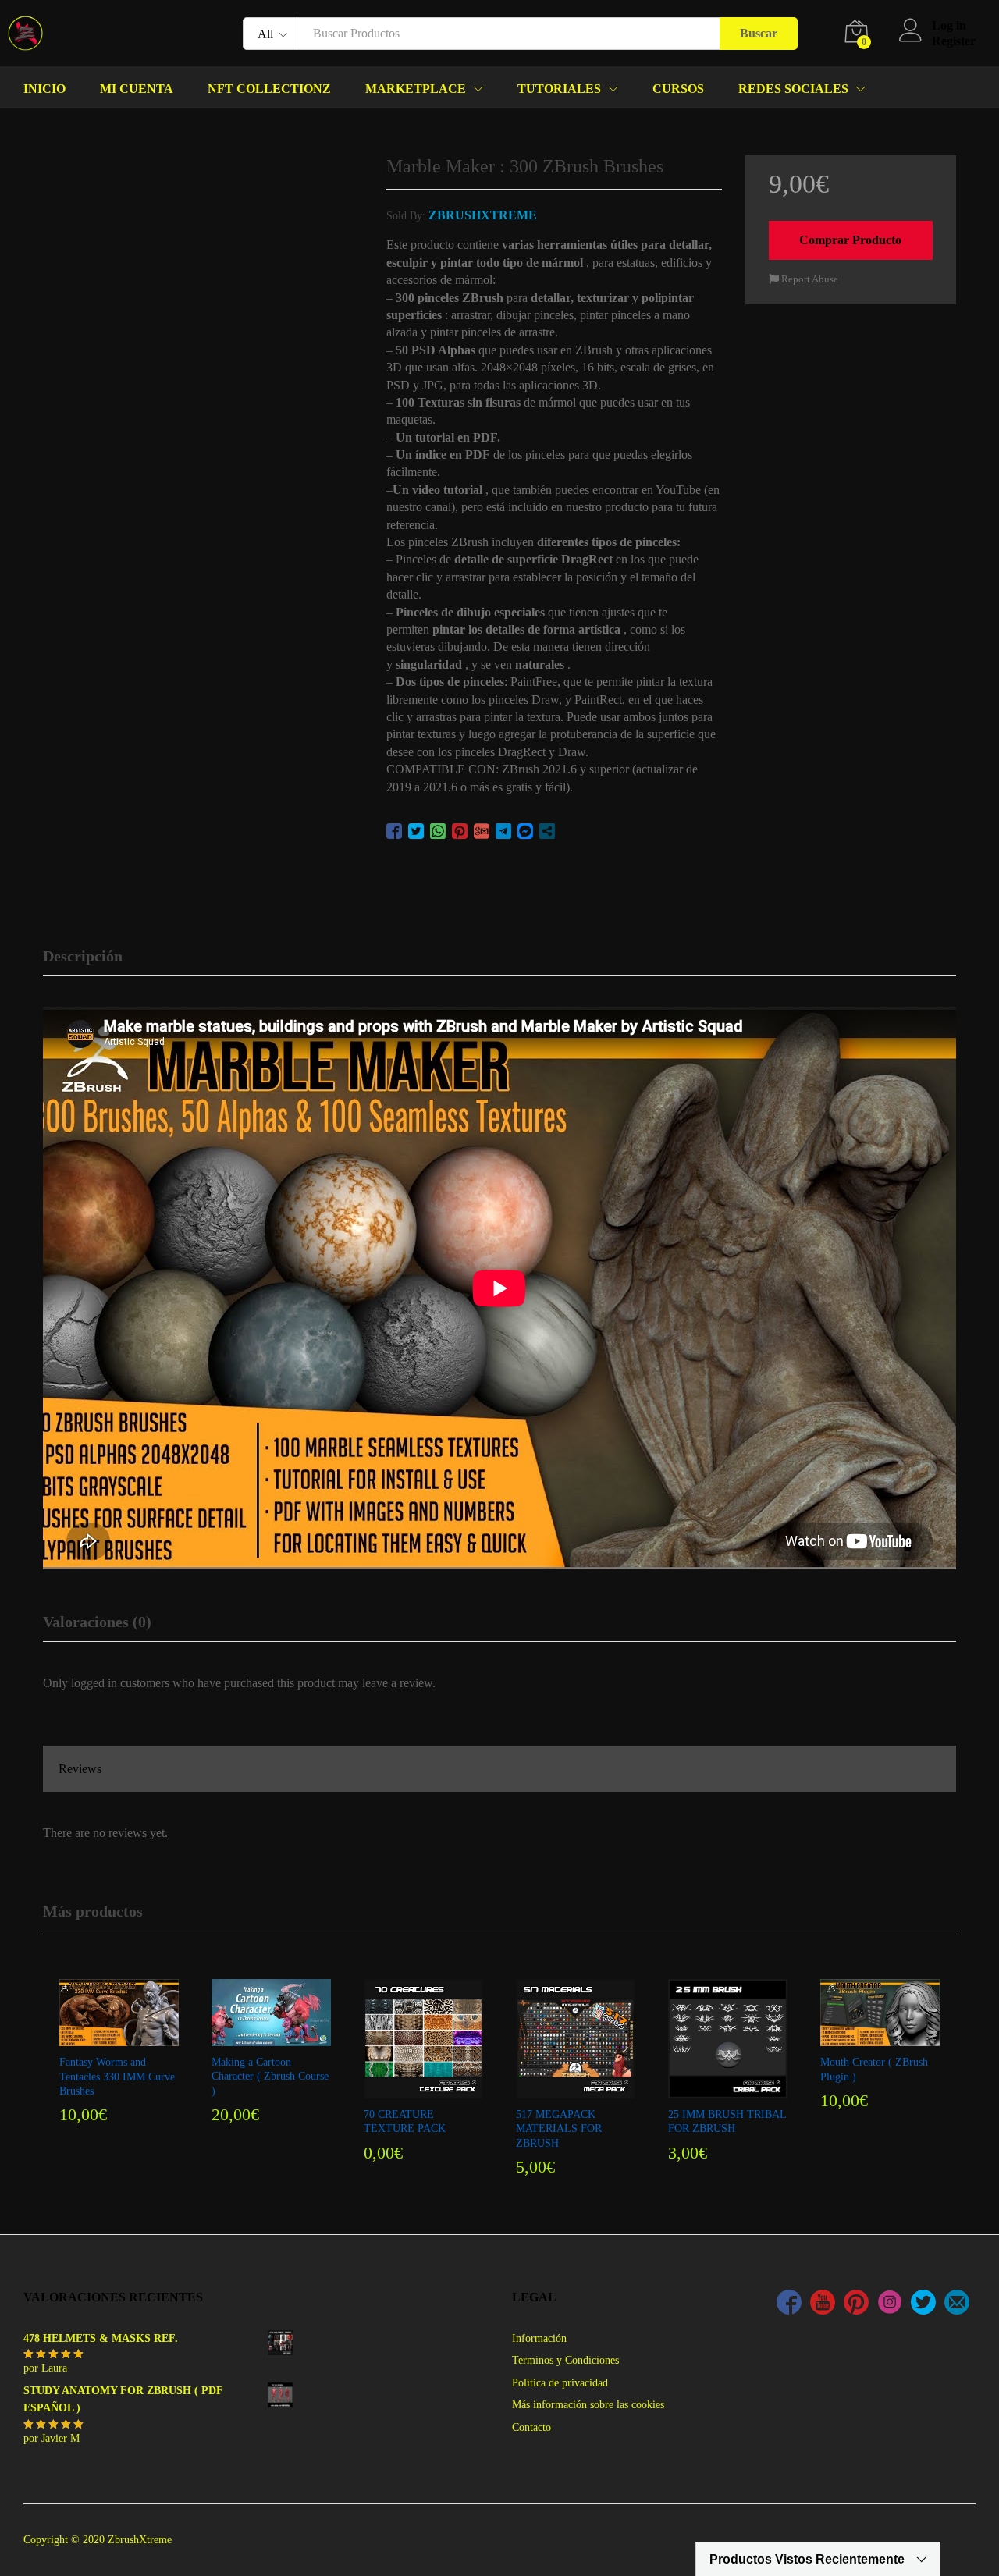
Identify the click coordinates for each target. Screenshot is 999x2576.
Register (954, 41)
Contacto (531, 2427)
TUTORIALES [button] (559, 89)
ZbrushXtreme (483, 215)
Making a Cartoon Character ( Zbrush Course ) (270, 2076)
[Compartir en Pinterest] (460, 831)
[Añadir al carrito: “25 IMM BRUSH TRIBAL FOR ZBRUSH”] (726, 2089)
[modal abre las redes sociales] (547, 831)
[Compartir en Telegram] (503, 831)
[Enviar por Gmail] (482, 831)
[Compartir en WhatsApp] (438, 831)
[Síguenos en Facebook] (789, 2304)
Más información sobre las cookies (588, 2405)
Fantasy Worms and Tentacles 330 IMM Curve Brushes (117, 2076)
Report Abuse (809, 279)
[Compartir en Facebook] (394, 831)
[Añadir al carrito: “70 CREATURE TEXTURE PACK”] (421, 2089)
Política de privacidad (560, 2383)
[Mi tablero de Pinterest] (856, 2304)
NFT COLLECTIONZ (269, 89)
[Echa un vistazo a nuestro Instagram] (890, 2304)
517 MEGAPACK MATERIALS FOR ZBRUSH (559, 2128)
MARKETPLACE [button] (416, 89)
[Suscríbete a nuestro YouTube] (823, 2304)
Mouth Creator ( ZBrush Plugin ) (874, 2069)
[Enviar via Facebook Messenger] (525, 831)
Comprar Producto (850, 240)
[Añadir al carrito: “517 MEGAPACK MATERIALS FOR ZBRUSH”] (574, 2089)
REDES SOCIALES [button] (793, 89)
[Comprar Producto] (117, 2037)
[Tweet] (416, 831)
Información (539, 2338)
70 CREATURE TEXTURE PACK (405, 2121)
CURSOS (678, 89)
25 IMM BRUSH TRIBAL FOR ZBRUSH (727, 2121)
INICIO (44, 89)
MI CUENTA (137, 89)
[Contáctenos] (957, 2304)
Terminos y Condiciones (565, 2360)
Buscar (759, 33)
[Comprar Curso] (269, 2037)
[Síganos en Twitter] (923, 2304)
